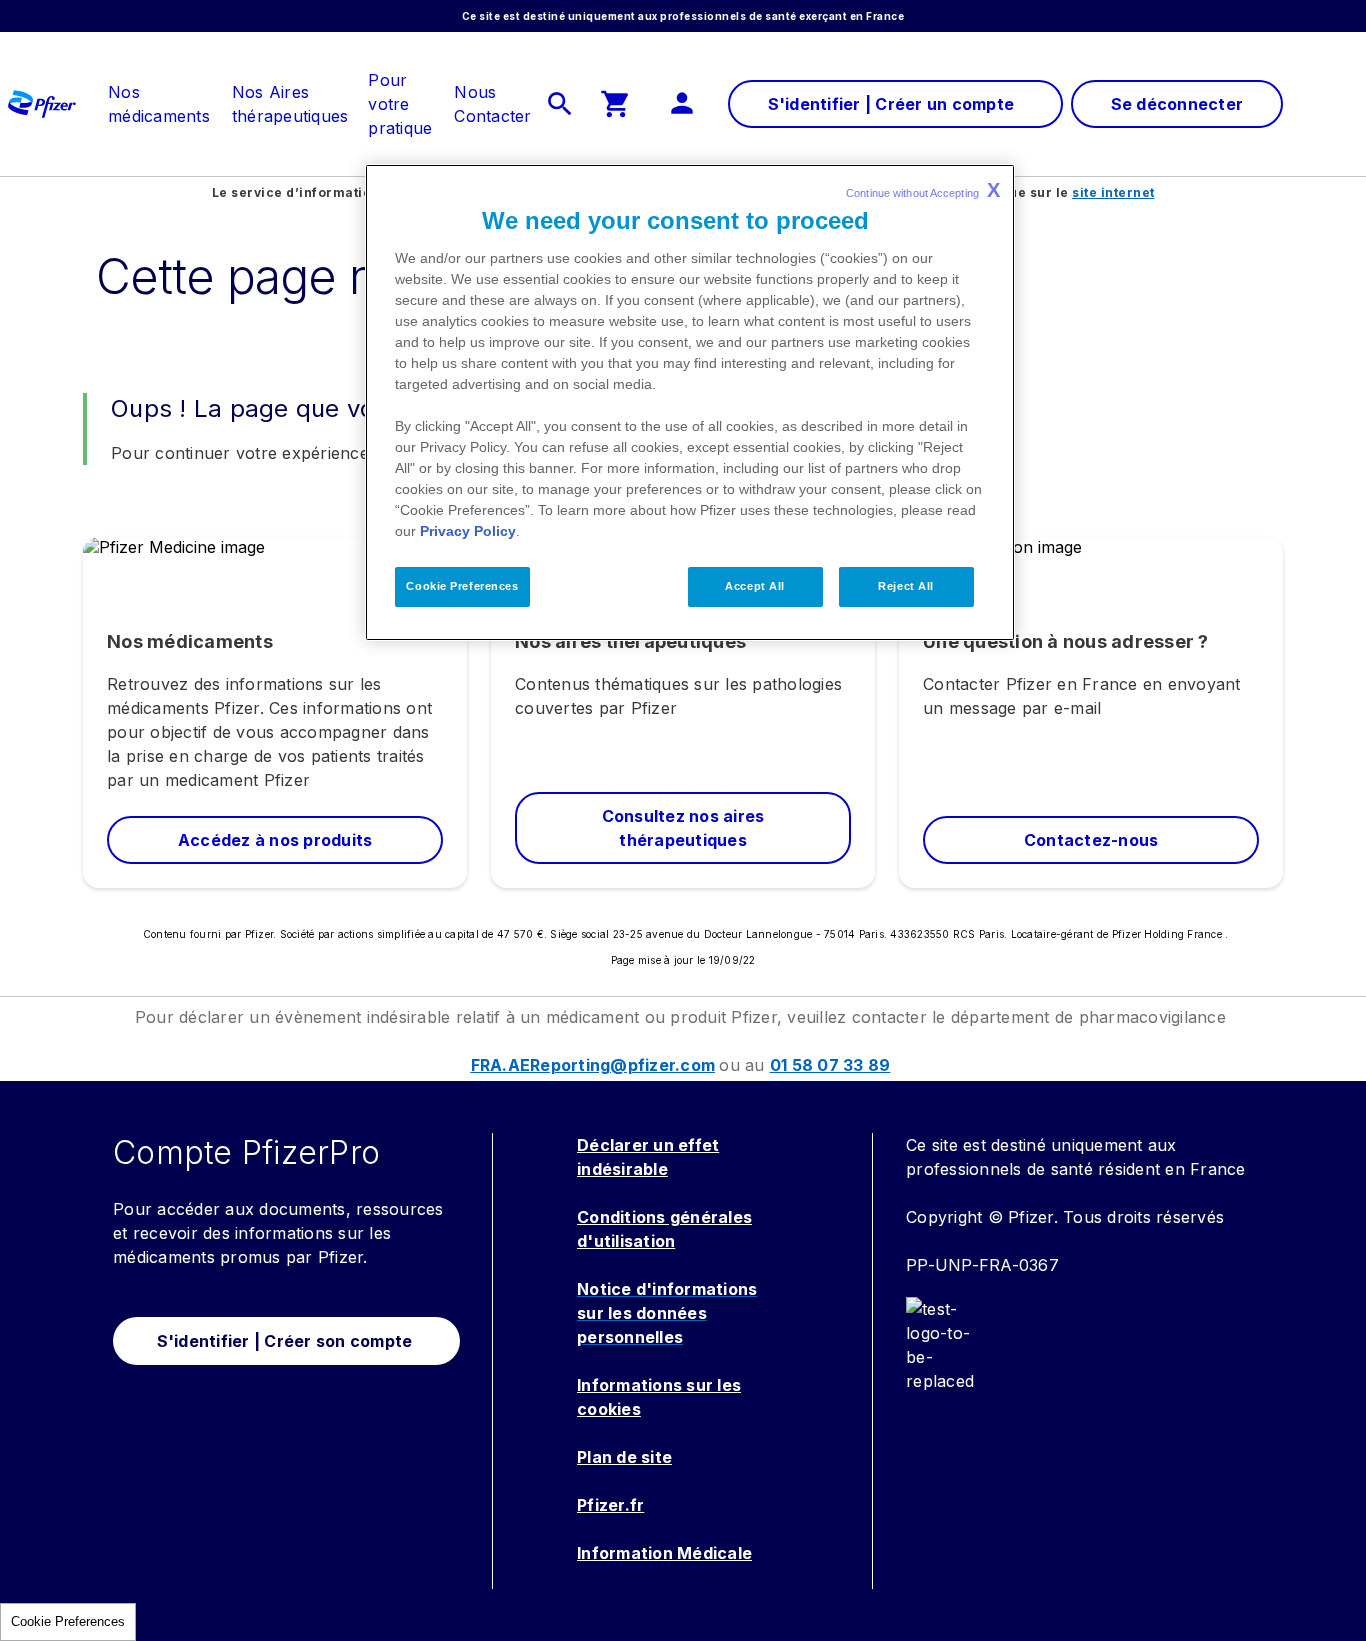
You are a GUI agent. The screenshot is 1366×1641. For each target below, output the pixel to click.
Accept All (755, 586)
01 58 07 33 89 (830, 1065)
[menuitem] (149, 104)
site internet (1113, 192)
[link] (159, 92)
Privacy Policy (468, 531)
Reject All (906, 586)
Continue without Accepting (923, 190)
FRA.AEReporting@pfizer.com (593, 1065)
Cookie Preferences (68, 1621)
